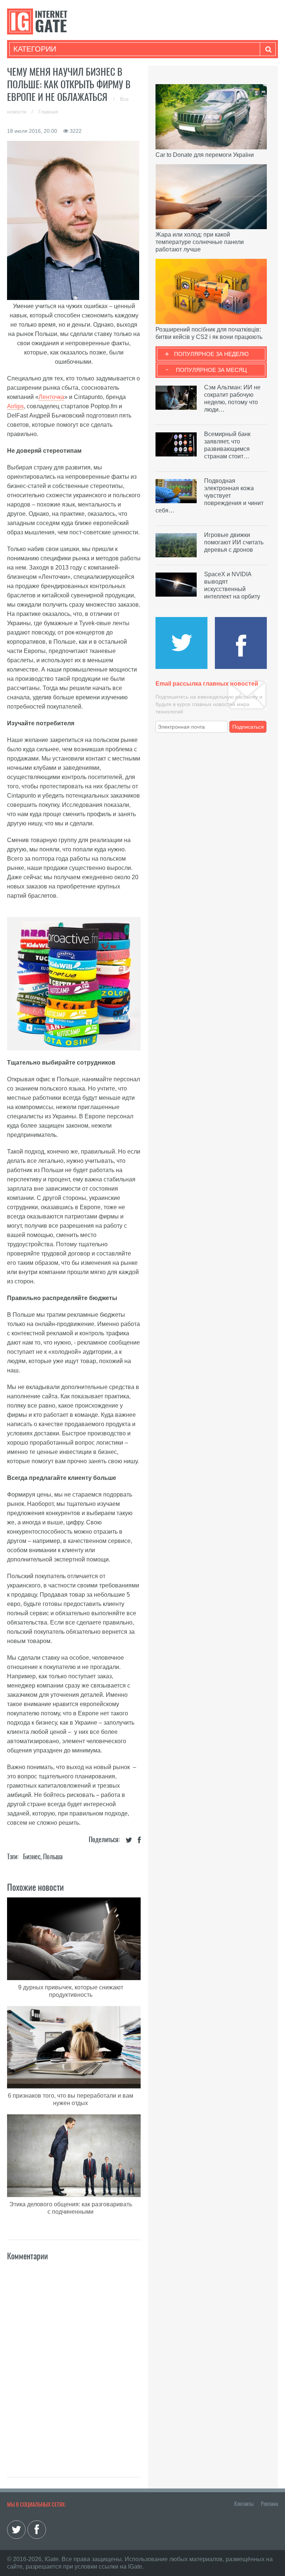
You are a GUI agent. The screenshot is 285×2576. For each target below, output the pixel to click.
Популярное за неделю (211, 354)
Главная (48, 112)
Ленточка (51, 397)
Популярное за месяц (211, 370)
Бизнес (32, 1856)
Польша (53, 1856)
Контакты (244, 2504)
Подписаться (248, 727)
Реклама (269, 2504)
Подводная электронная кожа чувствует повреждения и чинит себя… (209, 496)
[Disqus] (74, 2361)
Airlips (15, 406)
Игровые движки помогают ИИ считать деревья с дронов (234, 542)
